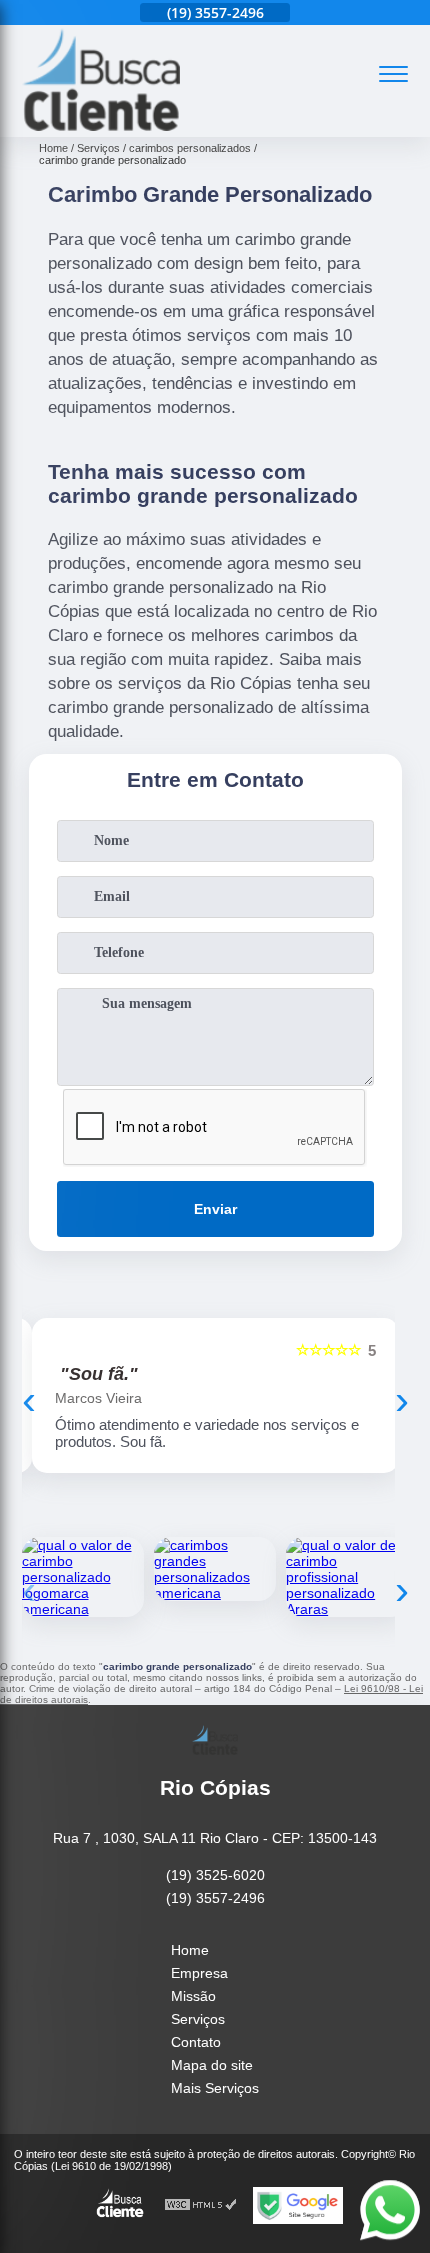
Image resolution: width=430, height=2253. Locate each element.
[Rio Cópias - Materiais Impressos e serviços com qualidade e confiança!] (101, 126)
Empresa (199, 1973)
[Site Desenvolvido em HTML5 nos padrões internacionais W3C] (201, 2205)
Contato (196, 2042)
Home (190, 1950)
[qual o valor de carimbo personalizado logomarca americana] (83, 1577)
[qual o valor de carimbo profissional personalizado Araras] (347, 1577)
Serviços (198, 2019)
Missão (193, 1996)
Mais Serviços (215, 2088)
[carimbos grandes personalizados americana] (215, 1569)
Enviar (215, 1209)
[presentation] (29, 1400)
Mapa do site (212, 2065)
